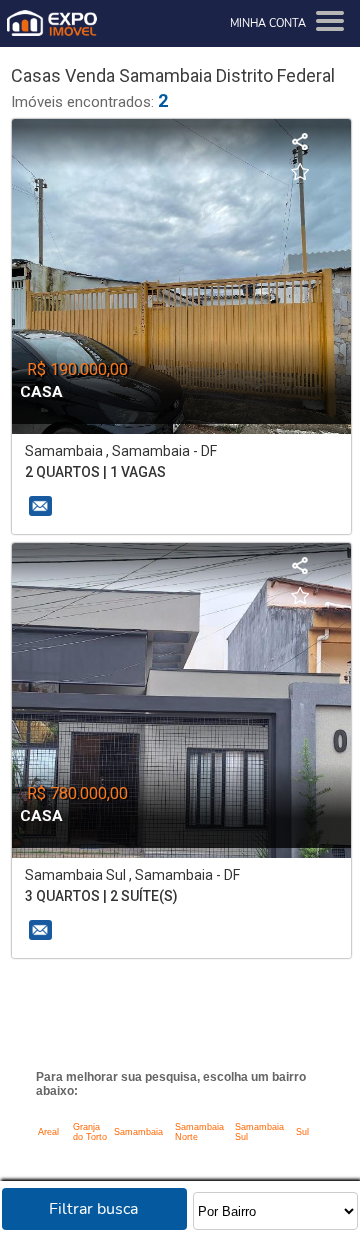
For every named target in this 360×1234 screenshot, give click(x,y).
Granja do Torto (90, 1132)
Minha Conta (268, 23)
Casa (41, 392)
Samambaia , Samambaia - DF (121, 451)
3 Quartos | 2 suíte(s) (101, 896)
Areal (48, 1132)
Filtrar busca (93, 1209)
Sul (302, 1132)
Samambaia (138, 1132)
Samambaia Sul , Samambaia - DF (132, 875)
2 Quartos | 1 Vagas (95, 472)
